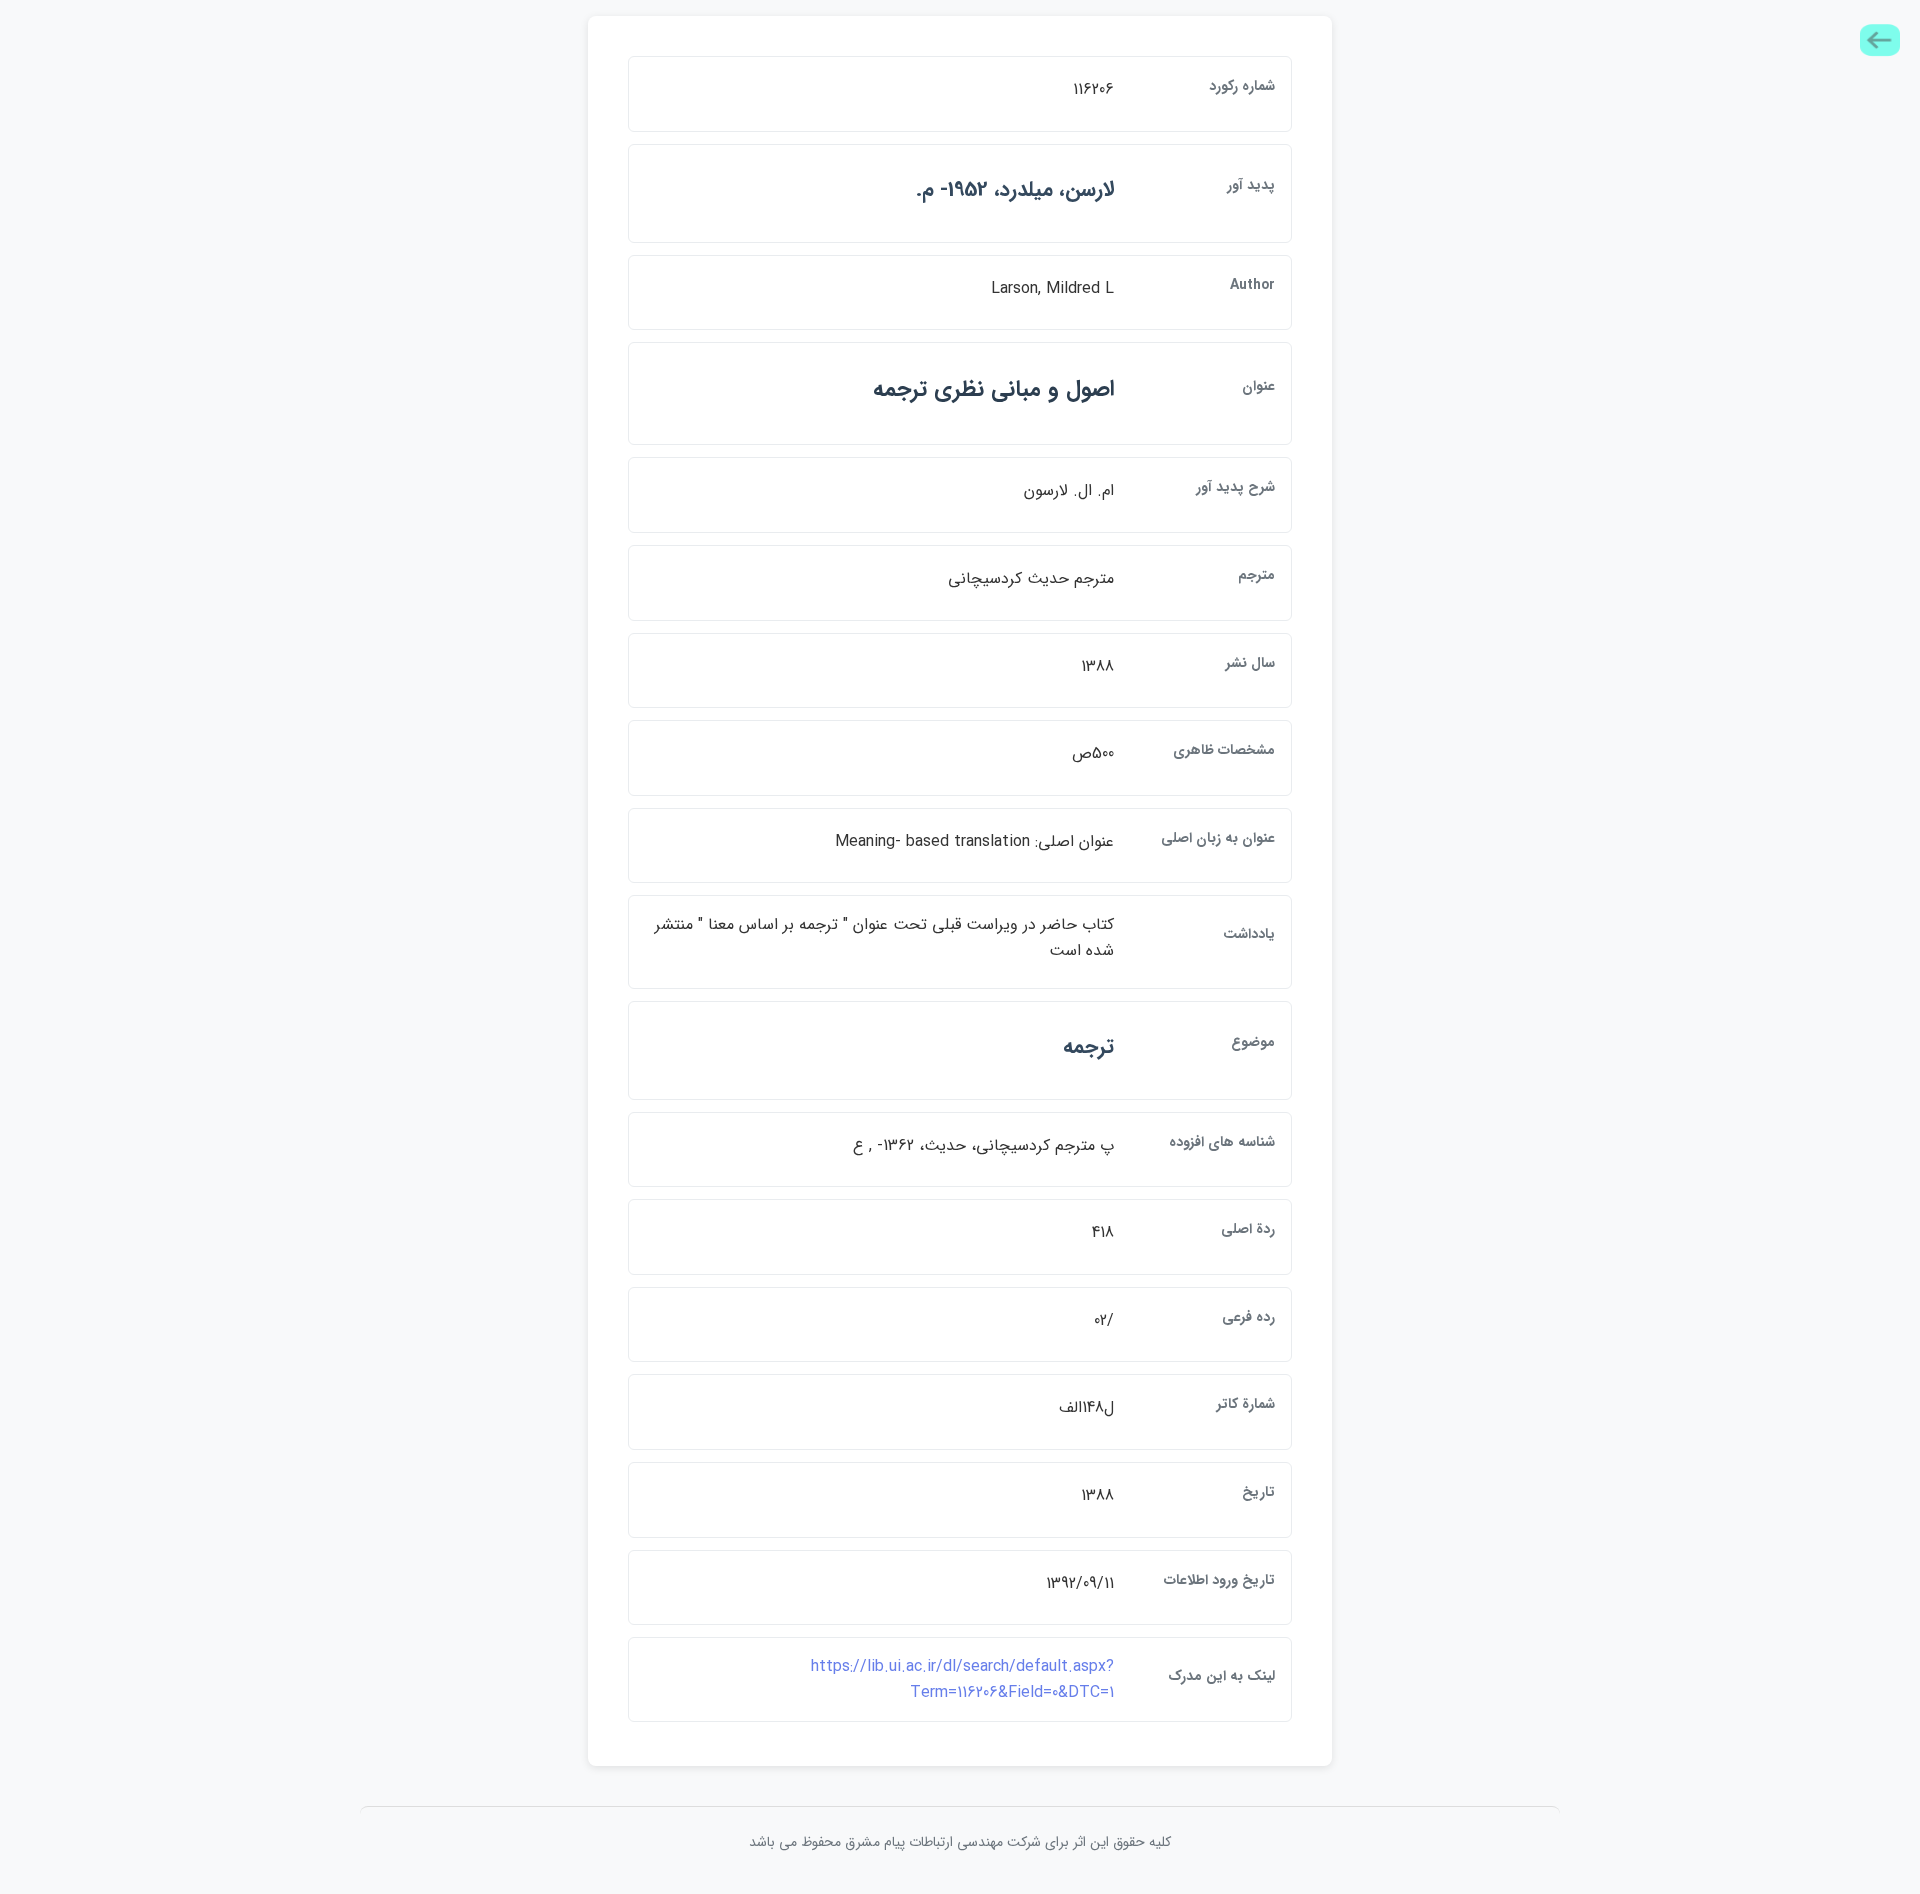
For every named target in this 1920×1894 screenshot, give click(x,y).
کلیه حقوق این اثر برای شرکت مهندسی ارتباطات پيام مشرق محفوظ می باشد (960, 1842)
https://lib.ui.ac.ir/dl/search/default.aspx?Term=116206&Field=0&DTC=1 (962, 1679)
